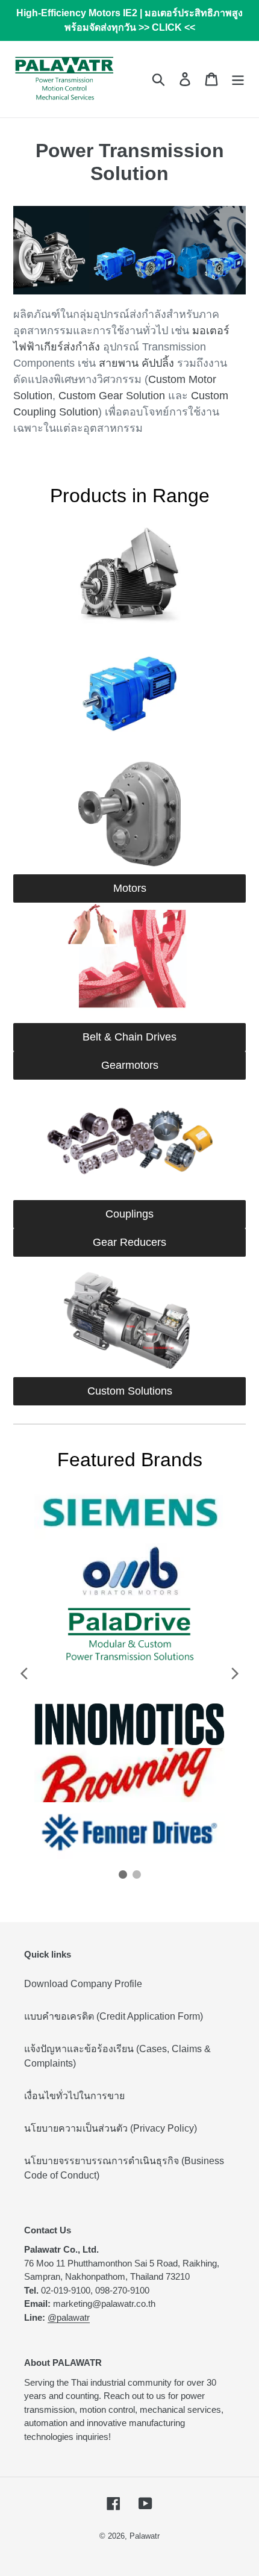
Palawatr (145, 2536)
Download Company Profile (83, 1984)
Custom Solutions (130, 1391)
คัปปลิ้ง (158, 363)
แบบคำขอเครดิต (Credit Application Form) (114, 2016)
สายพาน (119, 363)
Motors (130, 888)
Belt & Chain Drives (129, 1037)
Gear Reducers (129, 1242)
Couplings (129, 1214)
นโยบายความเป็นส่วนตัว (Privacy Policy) (111, 2128)
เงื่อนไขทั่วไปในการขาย (74, 2096)
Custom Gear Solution (112, 396)
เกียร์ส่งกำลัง (70, 347)
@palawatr (69, 2317)
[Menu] (238, 79)
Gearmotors (130, 1065)
